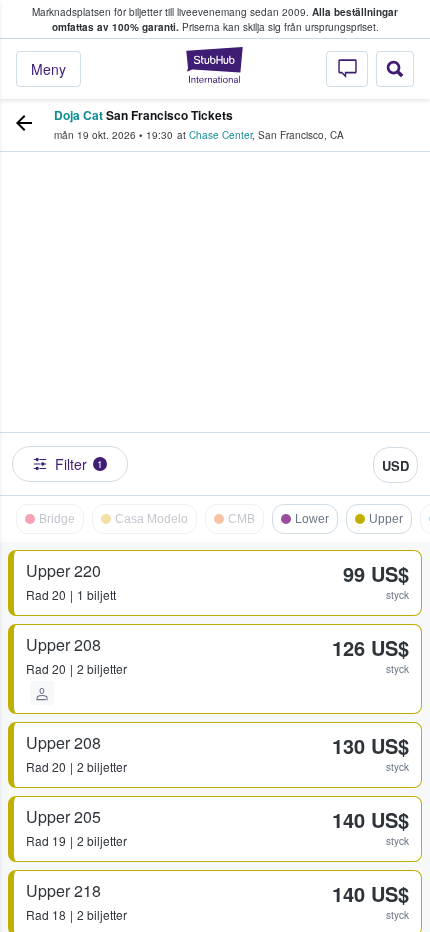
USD (395, 465)
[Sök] (395, 69)
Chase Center (220, 135)
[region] (215, 318)
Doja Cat (78, 115)
